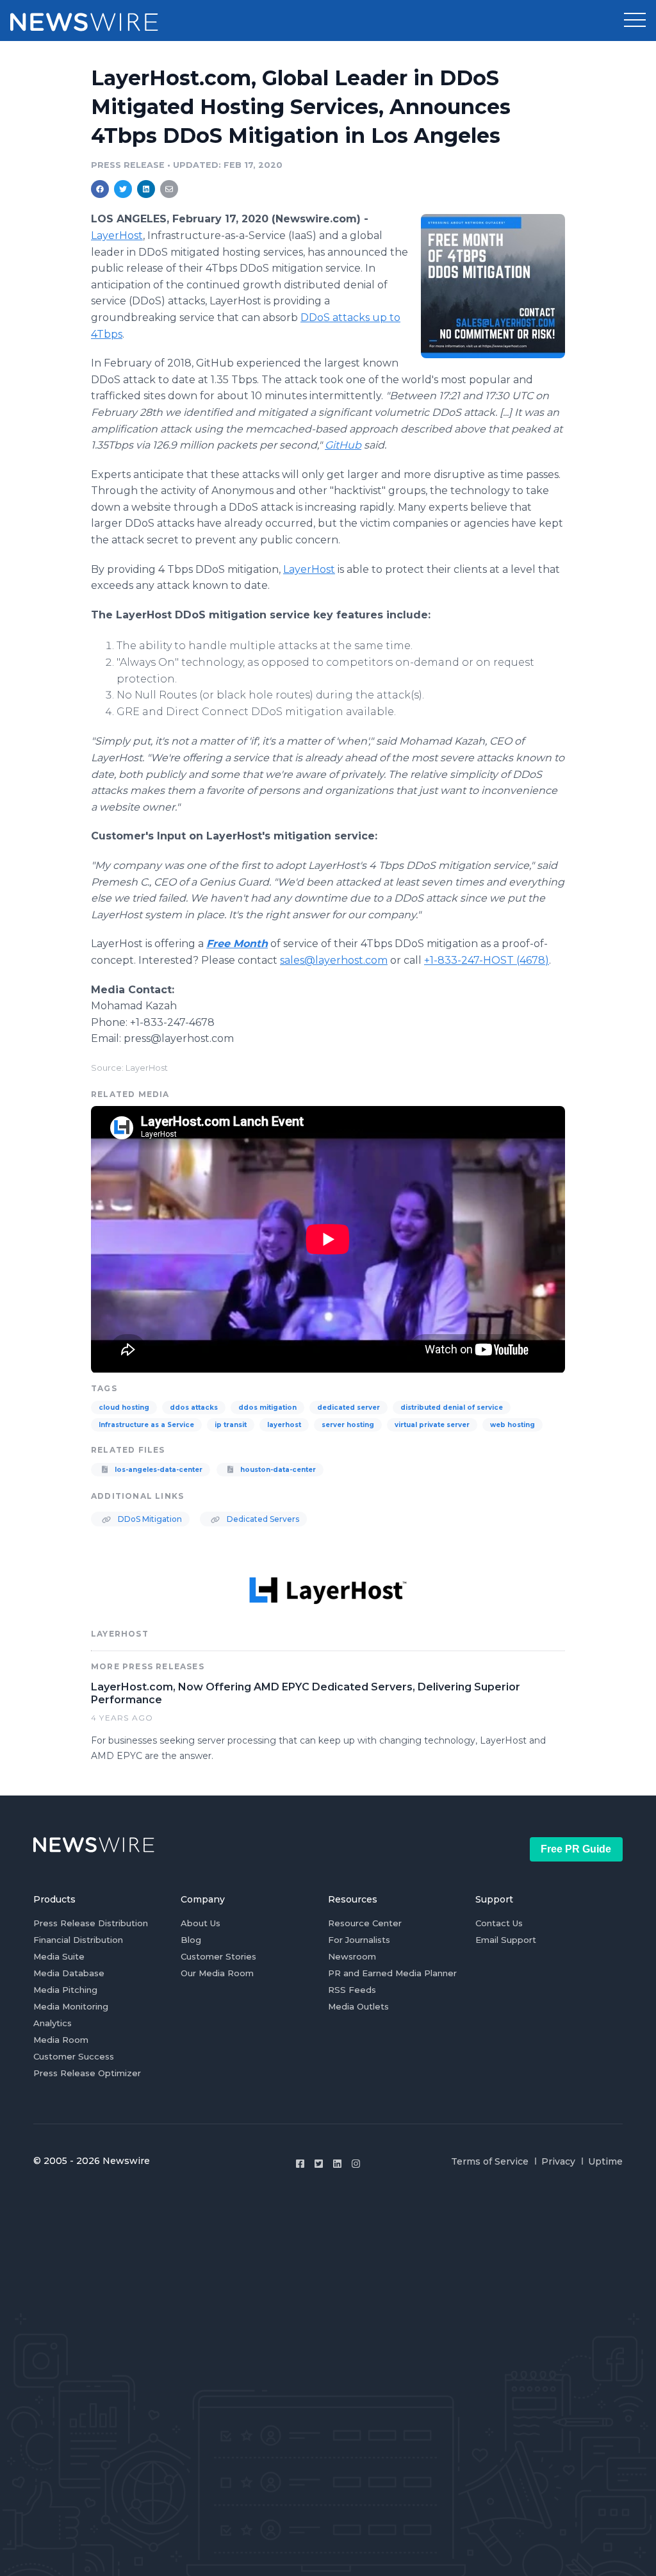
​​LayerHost (117, 235)
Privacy (558, 2161)
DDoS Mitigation (149, 1519)
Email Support (506, 1940)
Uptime (605, 2161)
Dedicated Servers (262, 1519)
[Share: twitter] (123, 189)
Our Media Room (217, 1973)
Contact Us (499, 1923)
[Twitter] (319, 2164)
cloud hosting (124, 1408)
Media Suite (59, 1956)
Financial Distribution (78, 1940)
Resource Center (365, 1923)
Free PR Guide (576, 1849)
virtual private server (432, 1425)
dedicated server (348, 1408)
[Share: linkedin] (146, 189)
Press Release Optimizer (87, 2073)
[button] (635, 21)
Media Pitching (65, 1990)
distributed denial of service (452, 1408)
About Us (201, 1923)
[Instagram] (356, 2164)
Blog (191, 1940)
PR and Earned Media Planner (392, 1973)
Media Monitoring (71, 2006)
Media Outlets (358, 2006)
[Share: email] (169, 189)
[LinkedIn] (337, 2164)
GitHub (343, 445)
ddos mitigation (267, 1408)
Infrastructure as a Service (146, 1425)
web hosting (512, 1425)
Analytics (53, 2023)
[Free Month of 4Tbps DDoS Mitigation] (493, 286)
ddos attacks (194, 1408)
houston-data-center (277, 1470)
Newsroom (352, 1956)
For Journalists (359, 1940)
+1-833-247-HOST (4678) (487, 960)
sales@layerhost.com (334, 960)
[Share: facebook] (100, 189)
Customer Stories (218, 1956)
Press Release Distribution (91, 1923)
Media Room (61, 2040)
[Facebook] (300, 2164)
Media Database (69, 1973)
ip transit (231, 1425)
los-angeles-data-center (158, 1470)
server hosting (348, 1425)
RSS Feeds (352, 1990)
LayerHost (309, 569)
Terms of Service (490, 2161)
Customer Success (74, 2056)
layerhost (284, 1425)
